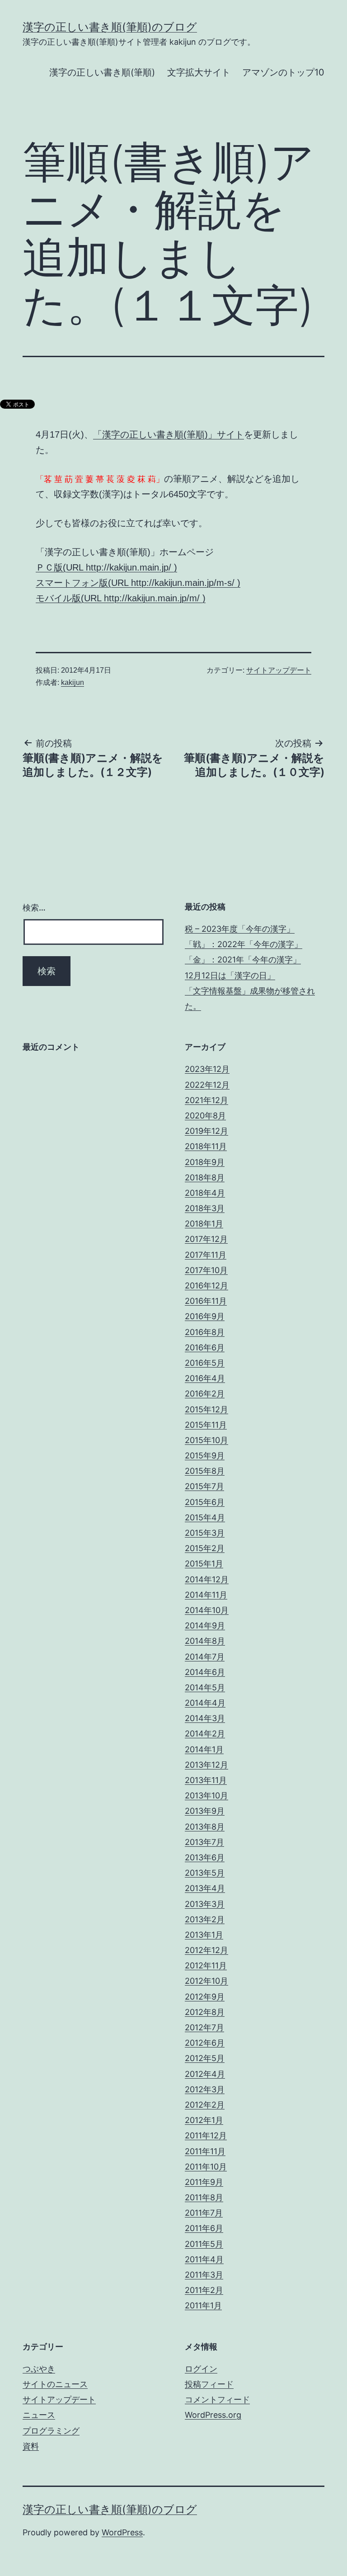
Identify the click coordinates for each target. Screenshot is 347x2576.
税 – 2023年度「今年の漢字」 (240, 929)
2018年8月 (205, 1177)
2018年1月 (204, 1224)
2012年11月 (206, 1965)
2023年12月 (207, 1069)
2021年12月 (206, 1100)
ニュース (39, 2415)
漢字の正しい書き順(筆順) (102, 72)
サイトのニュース (55, 2384)
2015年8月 (205, 1471)
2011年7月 (204, 2213)
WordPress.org (213, 2415)
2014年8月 (205, 1641)
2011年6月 (204, 2228)
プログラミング (51, 2431)
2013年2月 (205, 1919)
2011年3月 (204, 2275)
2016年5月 (205, 1363)
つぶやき (39, 2369)
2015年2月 (205, 1548)
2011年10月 (206, 2167)
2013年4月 (205, 1888)
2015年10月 (206, 1440)
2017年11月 (206, 1255)
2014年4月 (205, 1703)
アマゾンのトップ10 (283, 72)
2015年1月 (204, 1564)
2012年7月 (204, 2027)
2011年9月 (204, 2182)
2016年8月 (205, 1332)
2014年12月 (207, 1579)
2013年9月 (205, 1811)
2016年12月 (206, 1286)
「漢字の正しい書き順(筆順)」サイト (169, 434)
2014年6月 (205, 1672)
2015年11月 (206, 1425)
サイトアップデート (279, 670)
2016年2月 (205, 1394)
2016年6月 (205, 1347)
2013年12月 (206, 1765)
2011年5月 (204, 2244)
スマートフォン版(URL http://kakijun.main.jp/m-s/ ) (138, 583)
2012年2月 (205, 2105)
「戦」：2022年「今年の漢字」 (244, 944)
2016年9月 (205, 1316)
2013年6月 (205, 1857)
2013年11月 (206, 1780)
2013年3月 (205, 1904)
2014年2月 (205, 1734)
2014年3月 (205, 1718)
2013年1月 (204, 1935)
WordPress (122, 2532)
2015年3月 (205, 1533)
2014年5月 (205, 1687)
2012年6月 (205, 2043)
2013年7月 (204, 1842)
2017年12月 (206, 1239)
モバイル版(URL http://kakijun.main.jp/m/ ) (121, 598)
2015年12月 (206, 1409)
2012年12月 (206, 1950)
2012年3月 (205, 2089)
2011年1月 (203, 2305)
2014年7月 (205, 1657)
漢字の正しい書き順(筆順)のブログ (110, 27)
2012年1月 (204, 2120)
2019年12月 (206, 1131)
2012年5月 (205, 2058)
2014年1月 (204, 1749)
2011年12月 (206, 2135)
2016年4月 (205, 1378)
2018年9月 (205, 1162)
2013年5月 (205, 1873)
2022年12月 (207, 1085)
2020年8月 (205, 1116)
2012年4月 (205, 2074)
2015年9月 (205, 1455)
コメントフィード (217, 2399)
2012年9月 (205, 1997)
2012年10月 (206, 1981)
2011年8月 (204, 2197)
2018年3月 (205, 1208)
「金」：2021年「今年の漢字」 (243, 960)
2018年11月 (206, 1146)
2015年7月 (204, 1486)
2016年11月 (206, 1301)
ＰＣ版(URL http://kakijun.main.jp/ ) (106, 567)
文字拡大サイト (199, 72)
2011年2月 (204, 2290)
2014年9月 (205, 1625)
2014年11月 (206, 1595)
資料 (31, 2446)
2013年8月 (205, 1827)
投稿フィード (209, 2384)
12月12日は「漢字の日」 (230, 975)
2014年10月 (207, 1610)
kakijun (73, 682)
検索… (34, 908)
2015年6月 (205, 1502)
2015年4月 (205, 1517)
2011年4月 (204, 2259)
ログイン (201, 2369)
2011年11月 (205, 2151)
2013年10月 (206, 1795)
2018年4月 (205, 1193)
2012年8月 (205, 2012)
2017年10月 (206, 1270)
